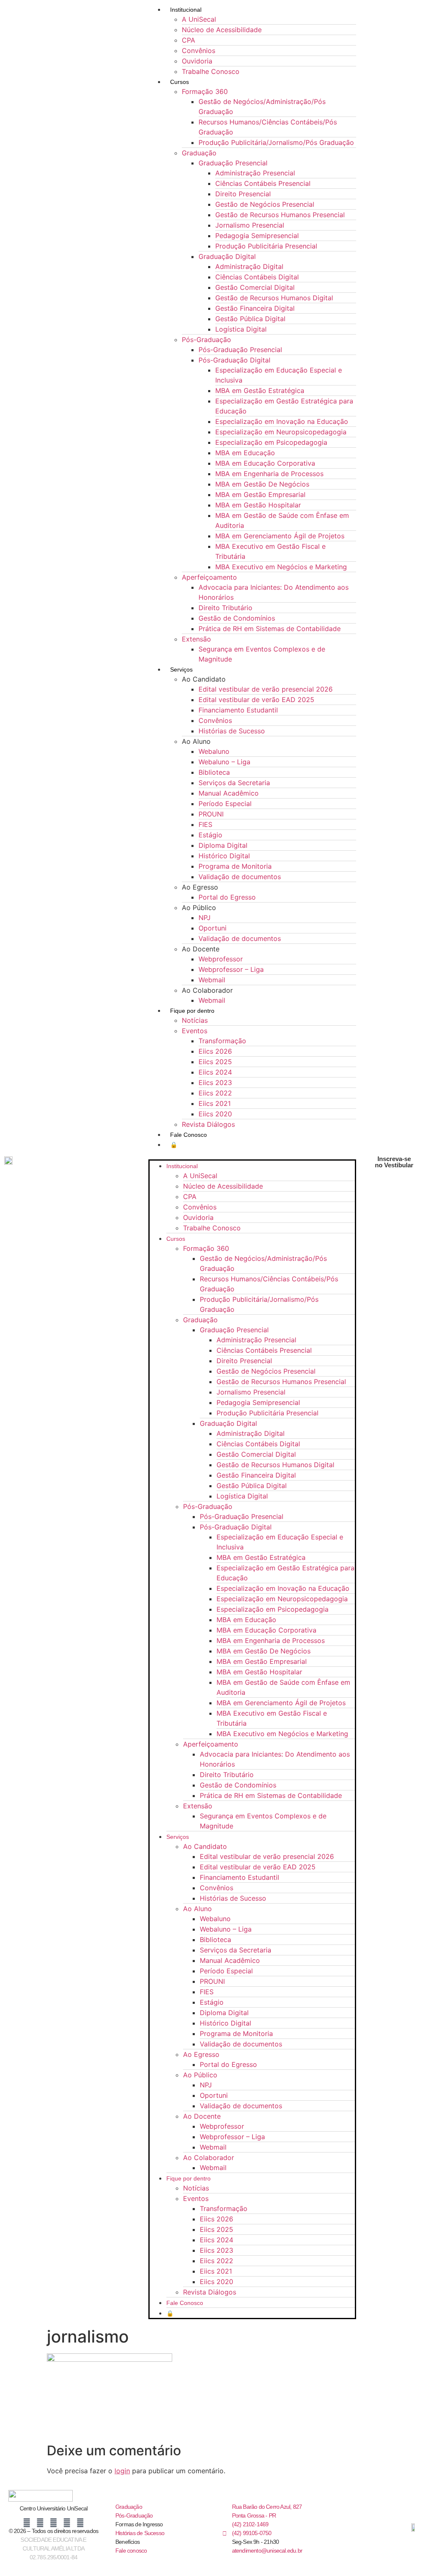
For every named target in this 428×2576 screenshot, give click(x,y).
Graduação (199, 153)
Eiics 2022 (215, 1093)
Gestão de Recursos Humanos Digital (274, 298)
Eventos (195, 1031)
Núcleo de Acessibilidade (222, 30)
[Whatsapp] (80, 2523)
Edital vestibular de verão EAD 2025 (256, 700)
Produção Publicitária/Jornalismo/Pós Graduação (276, 142)
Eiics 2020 (215, 1114)
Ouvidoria (197, 61)
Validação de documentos (240, 877)
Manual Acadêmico (229, 793)
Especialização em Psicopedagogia (271, 442)
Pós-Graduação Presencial (240, 350)
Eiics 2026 (215, 1051)
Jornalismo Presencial (250, 225)
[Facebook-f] (27, 2523)
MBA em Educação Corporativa (265, 463)
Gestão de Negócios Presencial (265, 204)
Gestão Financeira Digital (255, 308)
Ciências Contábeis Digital (257, 277)
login (122, 2471)
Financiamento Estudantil (238, 710)
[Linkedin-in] (53, 2523)
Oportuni (213, 928)
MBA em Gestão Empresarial (260, 494)
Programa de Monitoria (235, 866)
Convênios (199, 51)
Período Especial (225, 804)
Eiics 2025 (215, 1062)
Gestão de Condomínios (237, 618)
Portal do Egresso (227, 897)
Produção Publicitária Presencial (266, 246)
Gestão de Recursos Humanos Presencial (280, 215)
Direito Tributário (225, 608)
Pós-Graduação (206, 340)
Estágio (210, 835)
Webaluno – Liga (224, 762)
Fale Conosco (189, 1135)
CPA (189, 40)
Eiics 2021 (215, 1103)
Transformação (222, 1041)
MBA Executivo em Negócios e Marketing (281, 567)
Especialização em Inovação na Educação (282, 421)
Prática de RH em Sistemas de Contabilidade (270, 629)
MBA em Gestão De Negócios (262, 484)
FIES (205, 824)
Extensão (196, 639)
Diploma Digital (223, 845)
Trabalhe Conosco (211, 71)
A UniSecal (199, 19)
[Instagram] (40, 2523)
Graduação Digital (227, 256)
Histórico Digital (224, 856)
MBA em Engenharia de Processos (269, 474)
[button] (252, 1154)
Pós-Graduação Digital (234, 360)
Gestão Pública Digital (250, 319)
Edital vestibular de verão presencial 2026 (266, 689)
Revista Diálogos (208, 1124)
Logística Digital (241, 329)
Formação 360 (205, 91)
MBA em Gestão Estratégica (260, 390)
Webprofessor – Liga (231, 969)
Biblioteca (214, 772)
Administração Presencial (255, 173)
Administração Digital (249, 266)
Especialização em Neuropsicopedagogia (281, 432)
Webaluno (214, 751)
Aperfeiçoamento (209, 577)
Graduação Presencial (233, 163)
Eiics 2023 (215, 1083)
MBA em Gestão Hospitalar (258, 505)
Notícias (195, 1020)
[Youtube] (67, 2523)
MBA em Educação (245, 453)
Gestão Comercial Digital (255, 287)
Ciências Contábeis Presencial (263, 183)
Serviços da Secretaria (234, 783)
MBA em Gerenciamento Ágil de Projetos (280, 536)
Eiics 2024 (215, 1072)
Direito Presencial (243, 194)
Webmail (212, 980)
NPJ (205, 918)
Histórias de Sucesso (232, 731)
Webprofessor (221, 959)
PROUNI (211, 814)
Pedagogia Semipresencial (257, 236)
